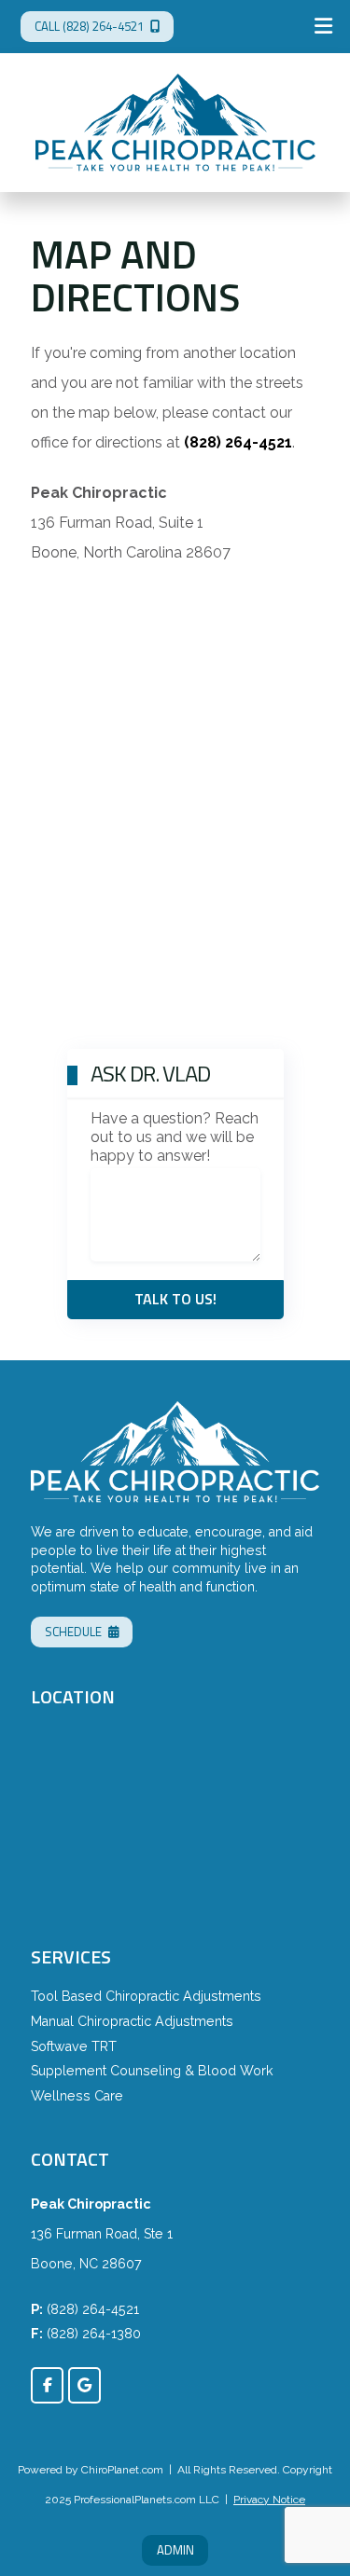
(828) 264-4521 (93, 2309)
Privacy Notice (269, 2500)
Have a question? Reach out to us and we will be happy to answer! (175, 1137)
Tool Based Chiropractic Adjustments (146, 1996)
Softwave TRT (74, 2046)
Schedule (73, 1632)
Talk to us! (175, 1299)
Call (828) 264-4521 (89, 26)
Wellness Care (77, 2096)
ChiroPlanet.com (122, 2470)
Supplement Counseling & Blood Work (152, 2071)
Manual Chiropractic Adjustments (132, 2021)
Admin (175, 2550)
